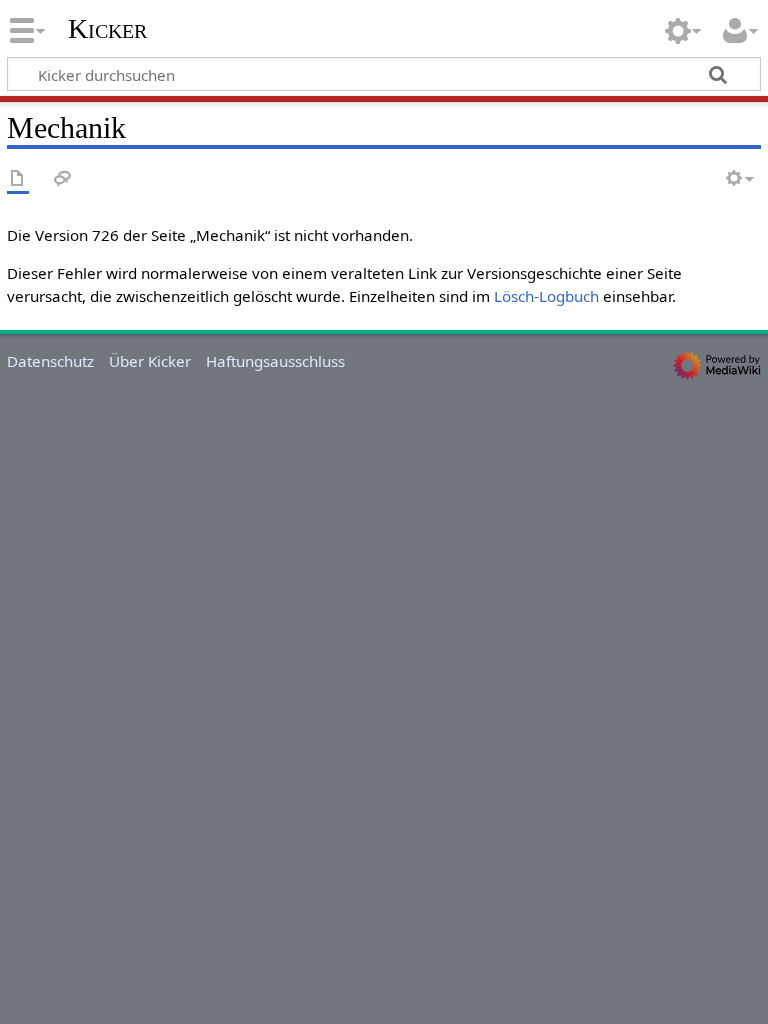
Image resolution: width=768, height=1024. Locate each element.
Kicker (107, 29)
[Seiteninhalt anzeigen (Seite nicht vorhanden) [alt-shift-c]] (18, 179)
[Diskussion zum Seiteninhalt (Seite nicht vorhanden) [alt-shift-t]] (63, 179)
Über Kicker (150, 361)
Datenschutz (50, 361)
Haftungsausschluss (275, 361)
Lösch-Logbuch (546, 296)
